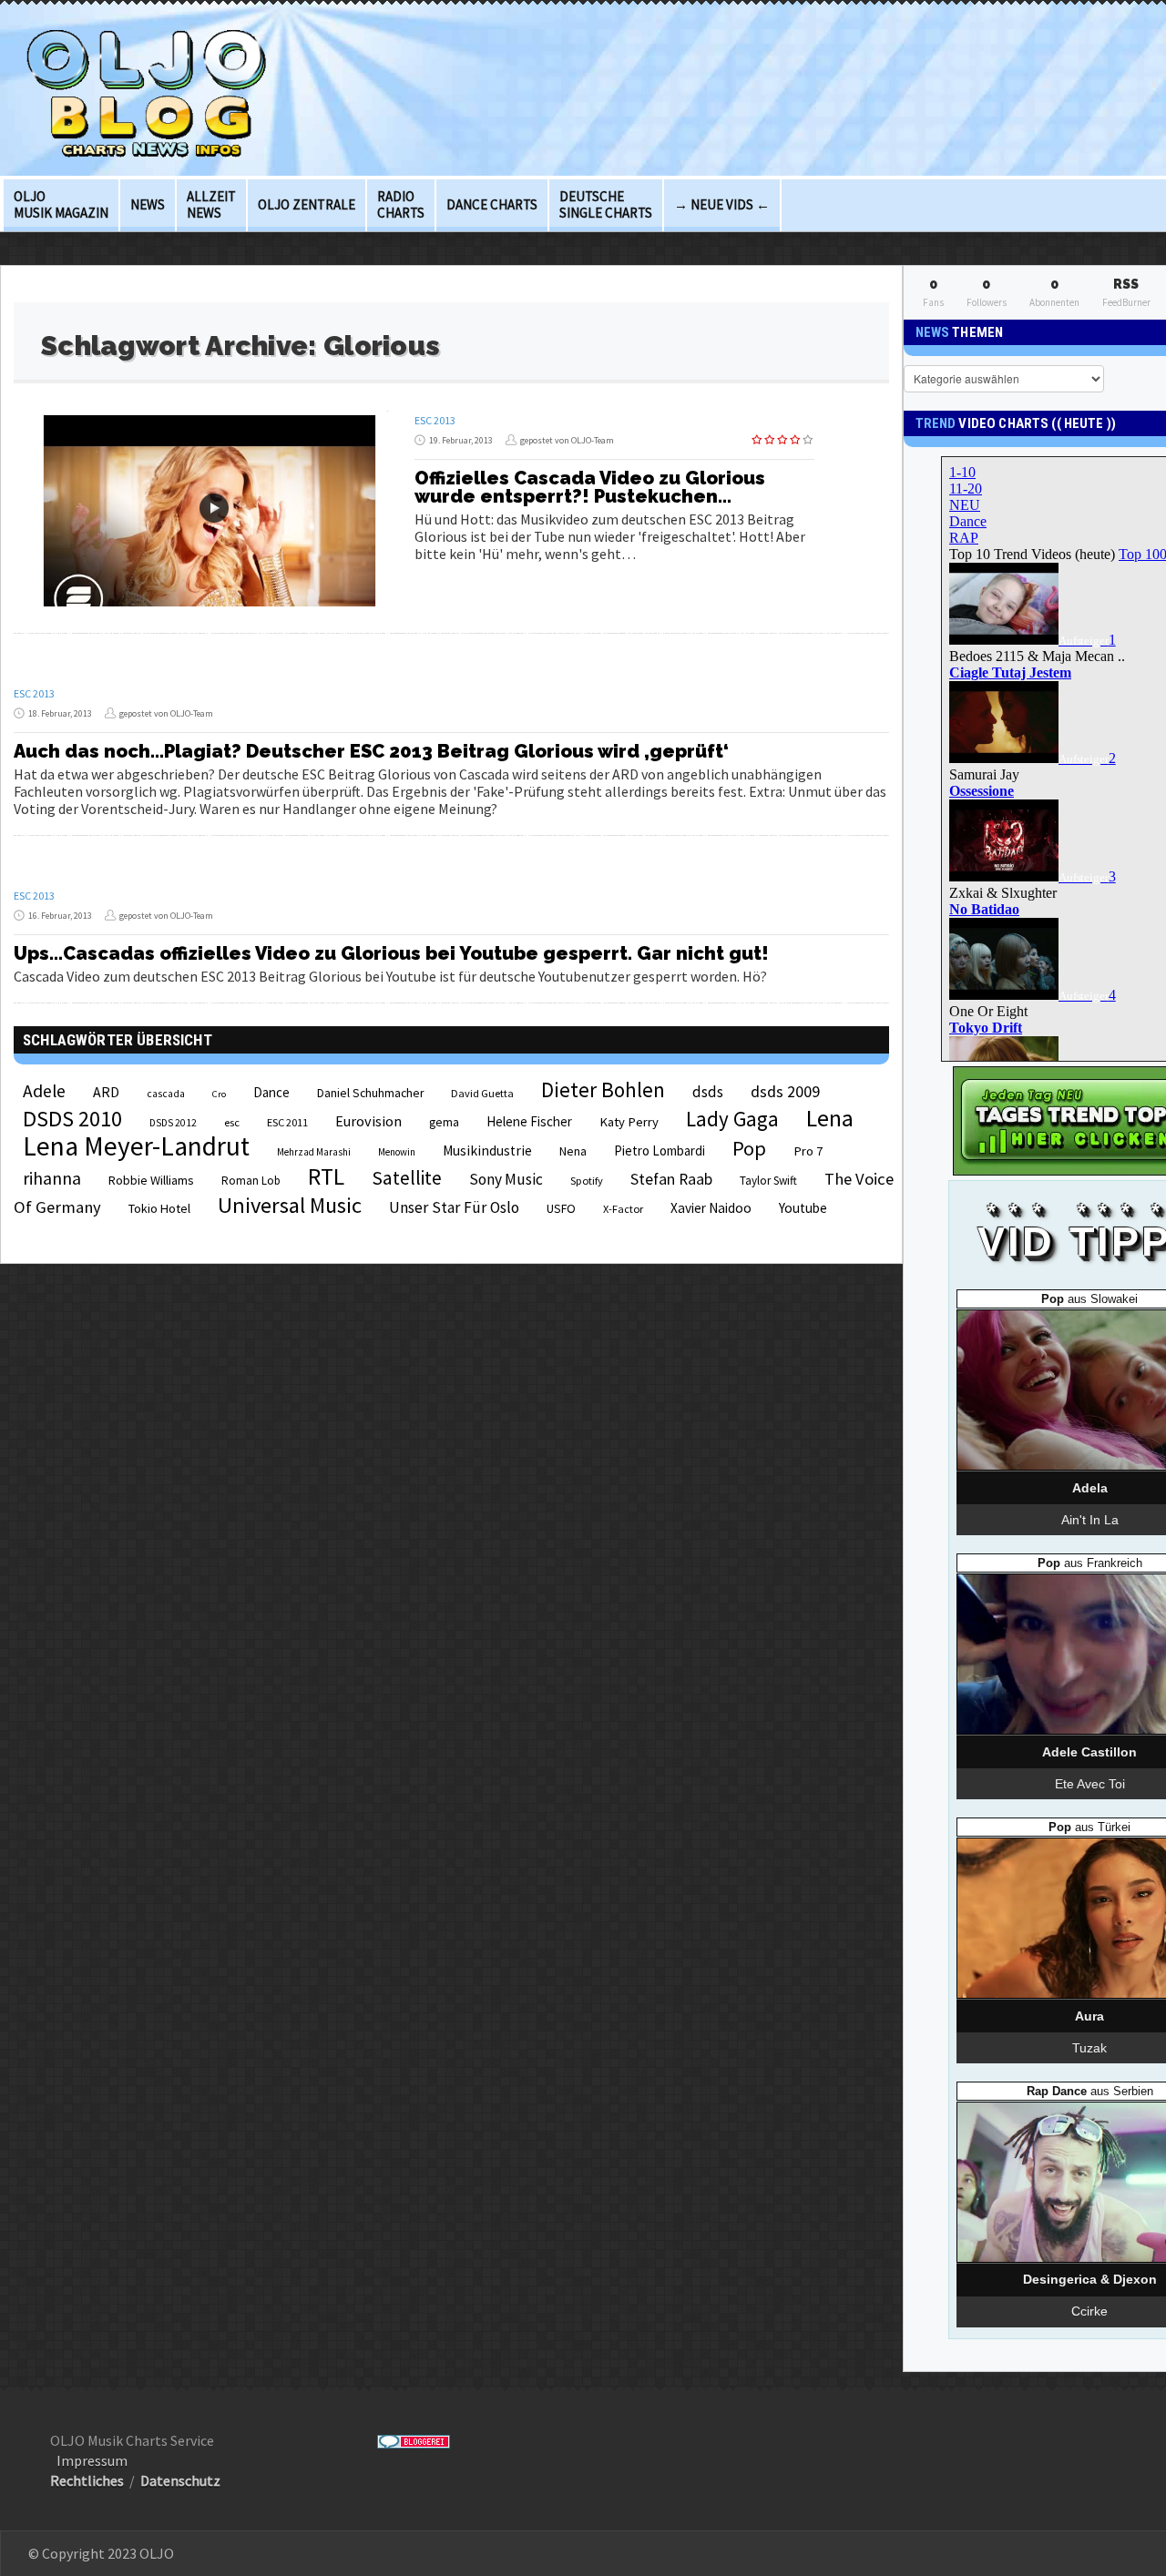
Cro (219, 1094)
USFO (561, 1208)
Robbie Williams (151, 1180)
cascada (166, 1094)
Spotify (587, 1181)
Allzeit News (211, 204)
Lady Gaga (732, 1119)
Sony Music (506, 1179)
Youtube (803, 1208)
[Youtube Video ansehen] (214, 508)
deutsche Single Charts (606, 204)
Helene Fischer (529, 1121)
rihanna (52, 1178)
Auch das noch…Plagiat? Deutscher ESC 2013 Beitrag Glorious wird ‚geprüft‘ (371, 751)
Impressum (92, 2460)
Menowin (397, 1152)
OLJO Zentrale (307, 204)
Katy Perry (629, 1122)
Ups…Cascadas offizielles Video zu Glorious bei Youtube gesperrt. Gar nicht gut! (391, 953)
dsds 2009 (785, 1091)
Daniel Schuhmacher (370, 1093)
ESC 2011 (287, 1122)
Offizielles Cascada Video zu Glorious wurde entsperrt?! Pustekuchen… (590, 487)
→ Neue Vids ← (722, 204)
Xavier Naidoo (711, 1208)
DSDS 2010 (72, 1119)
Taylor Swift (768, 1181)
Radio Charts (401, 204)
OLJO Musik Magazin (61, 204)
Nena (573, 1151)
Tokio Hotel (159, 1208)
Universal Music (290, 1205)
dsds (708, 1092)
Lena (830, 1118)
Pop (749, 1148)
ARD (106, 1092)
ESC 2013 (435, 420)
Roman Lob (251, 1181)
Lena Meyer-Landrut (136, 1146)
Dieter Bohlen (603, 1089)
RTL (326, 1176)
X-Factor (623, 1209)
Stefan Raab (671, 1179)
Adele (44, 1091)
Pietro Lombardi (660, 1151)
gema (444, 1122)
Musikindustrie (487, 1151)
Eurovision (368, 1121)
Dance (271, 1092)
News (148, 204)
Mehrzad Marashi (314, 1152)
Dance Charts (492, 204)
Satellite (407, 1178)
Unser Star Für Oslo (454, 1207)
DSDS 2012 (173, 1123)
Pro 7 (808, 1151)
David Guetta (482, 1093)
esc (232, 1122)
